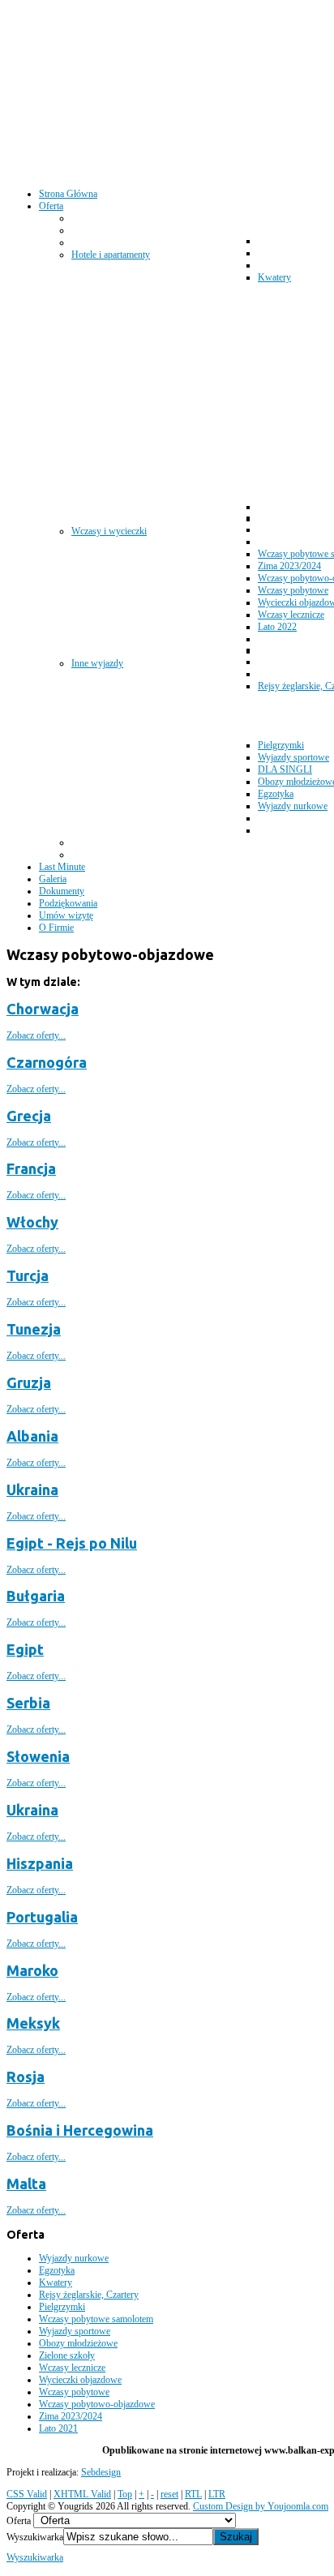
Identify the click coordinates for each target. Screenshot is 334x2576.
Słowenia (38, 1756)
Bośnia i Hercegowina (80, 2130)
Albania (32, 1436)
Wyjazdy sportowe (75, 2331)
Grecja (29, 1116)
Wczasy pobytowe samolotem (96, 2319)
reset (169, 2494)
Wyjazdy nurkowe (74, 2258)
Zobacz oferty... (36, 1035)
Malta (26, 2184)
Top (125, 2494)
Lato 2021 (58, 2428)
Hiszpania (40, 1863)
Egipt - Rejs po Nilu (72, 1543)
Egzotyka (57, 2270)
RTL (193, 2494)
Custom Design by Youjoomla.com (261, 2506)
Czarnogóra (47, 1062)
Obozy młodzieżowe (78, 2343)
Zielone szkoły (67, 2355)
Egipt (25, 1649)
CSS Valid (27, 2494)
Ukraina (32, 1489)
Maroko (32, 1970)
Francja (31, 1168)
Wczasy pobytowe (74, 2392)
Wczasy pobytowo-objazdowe (97, 2404)
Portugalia (42, 1917)
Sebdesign (101, 2472)
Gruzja (29, 1382)
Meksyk (33, 2023)
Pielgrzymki (62, 2307)
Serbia (28, 1703)
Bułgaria (36, 1596)
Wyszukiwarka (35, 2537)
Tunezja (34, 1329)
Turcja (28, 1275)
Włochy (32, 1222)
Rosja (26, 2077)
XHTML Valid (82, 2494)
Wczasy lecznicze (72, 2368)
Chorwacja (43, 1009)
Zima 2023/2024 (71, 2416)
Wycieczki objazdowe (80, 2380)
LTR (217, 2494)
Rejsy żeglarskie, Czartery (89, 2295)
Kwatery (56, 2282)
